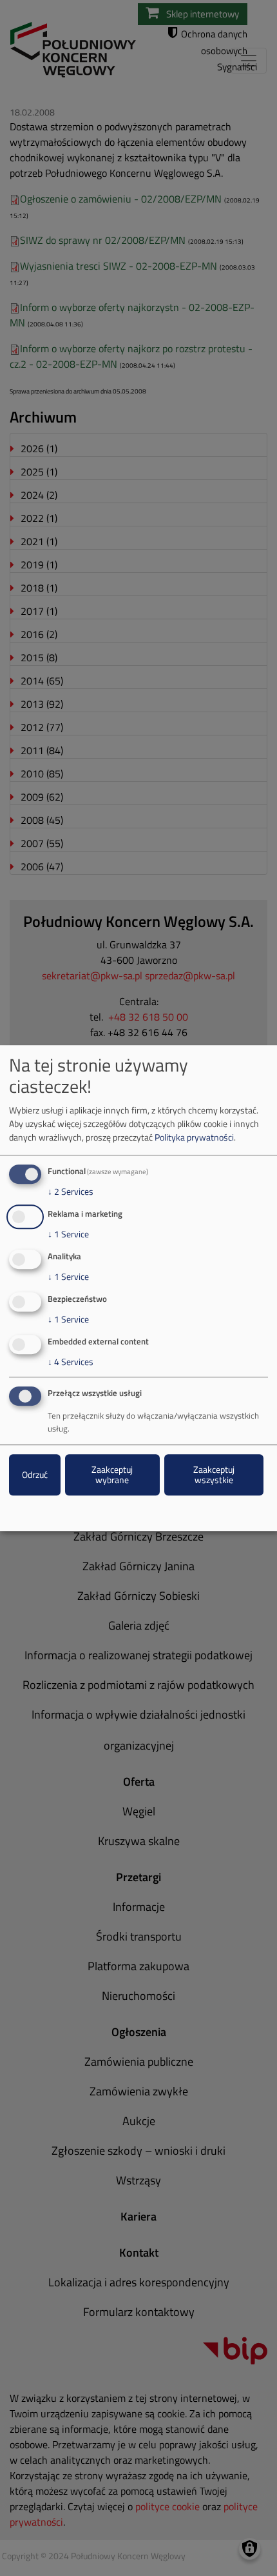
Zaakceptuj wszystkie (214, 1475)
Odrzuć (35, 1475)
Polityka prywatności (194, 1138)
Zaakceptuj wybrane (112, 1475)
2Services (71, 1192)
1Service (68, 1234)
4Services (71, 1362)
